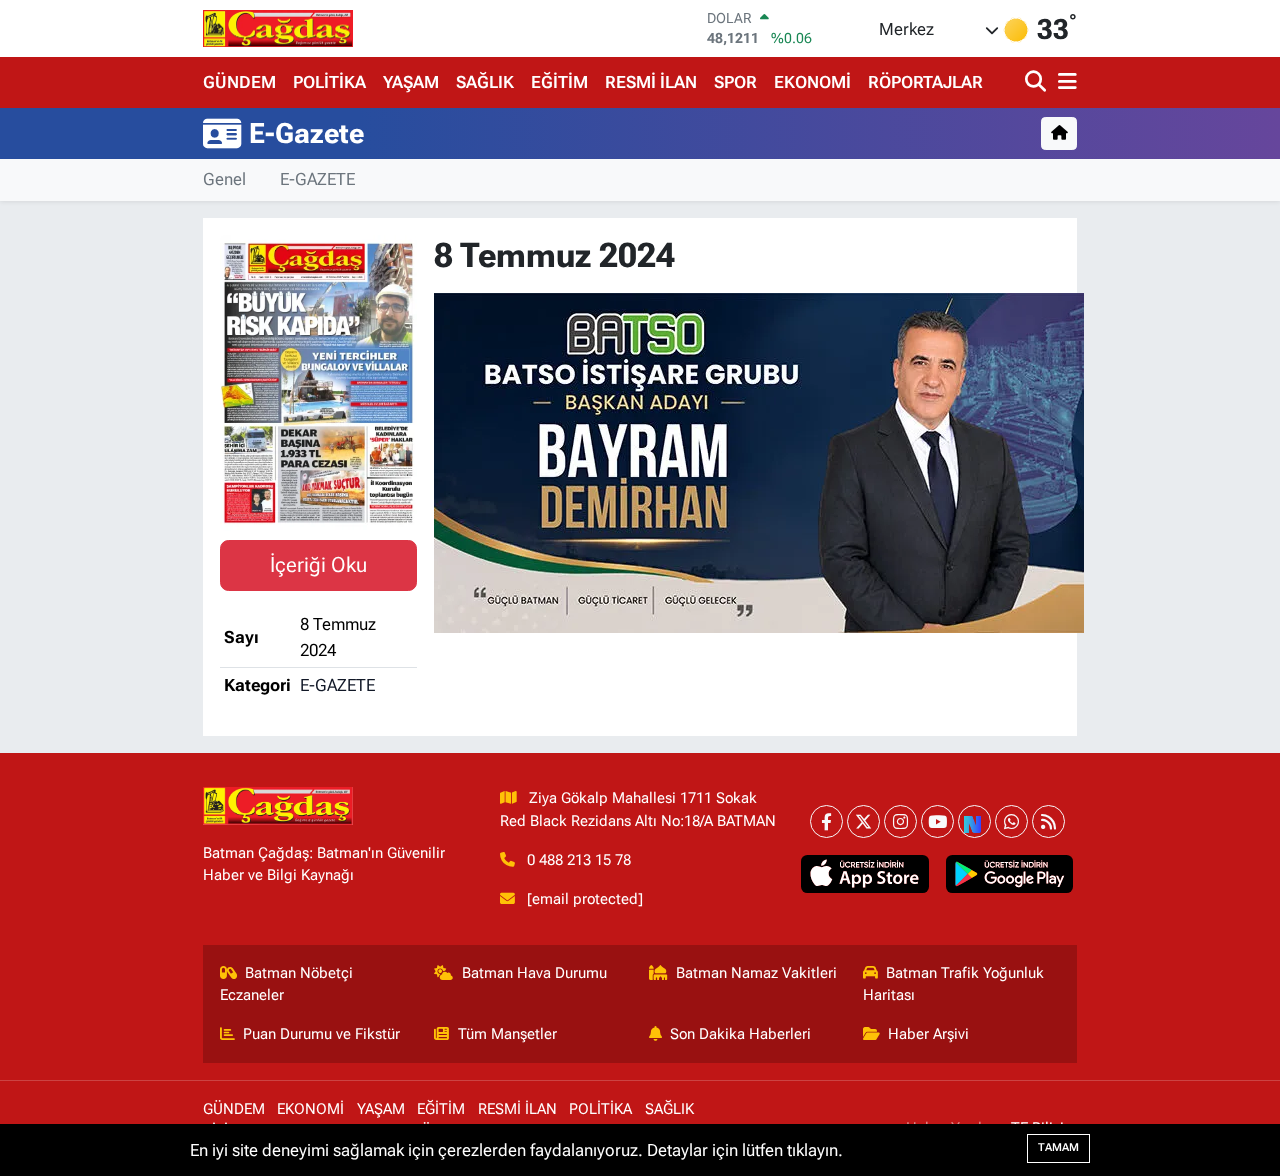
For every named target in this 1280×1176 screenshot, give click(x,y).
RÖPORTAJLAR (925, 82)
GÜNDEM (239, 82)
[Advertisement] (120, 521)
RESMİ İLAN (651, 82)
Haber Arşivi (928, 1034)
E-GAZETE (317, 179)
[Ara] (1037, 82)
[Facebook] (826, 821)
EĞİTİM (559, 82)
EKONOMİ (812, 82)
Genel (224, 179)
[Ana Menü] (1064, 82)
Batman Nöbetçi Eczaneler (287, 984)
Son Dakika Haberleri (740, 1034)
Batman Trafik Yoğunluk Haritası (954, 984)
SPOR (735, 82)
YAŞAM (411, 82)
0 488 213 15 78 (579, 860)
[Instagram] (900, 821)
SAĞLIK (485, 82)
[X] (863, 821)
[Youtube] (937, 821)
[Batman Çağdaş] (278, 28)
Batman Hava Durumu (534, 973)
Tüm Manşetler (507, 1034)
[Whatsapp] (1011, 821)
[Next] (974, 821)
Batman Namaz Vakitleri (756, 973)
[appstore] (865, 874)
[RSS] (1048, 821)
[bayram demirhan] (759, 461)
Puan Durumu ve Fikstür (321, 1034)
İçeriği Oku (318, 564)
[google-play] (1009, 874)
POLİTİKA (329, 82)
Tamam (1058, 1147)
